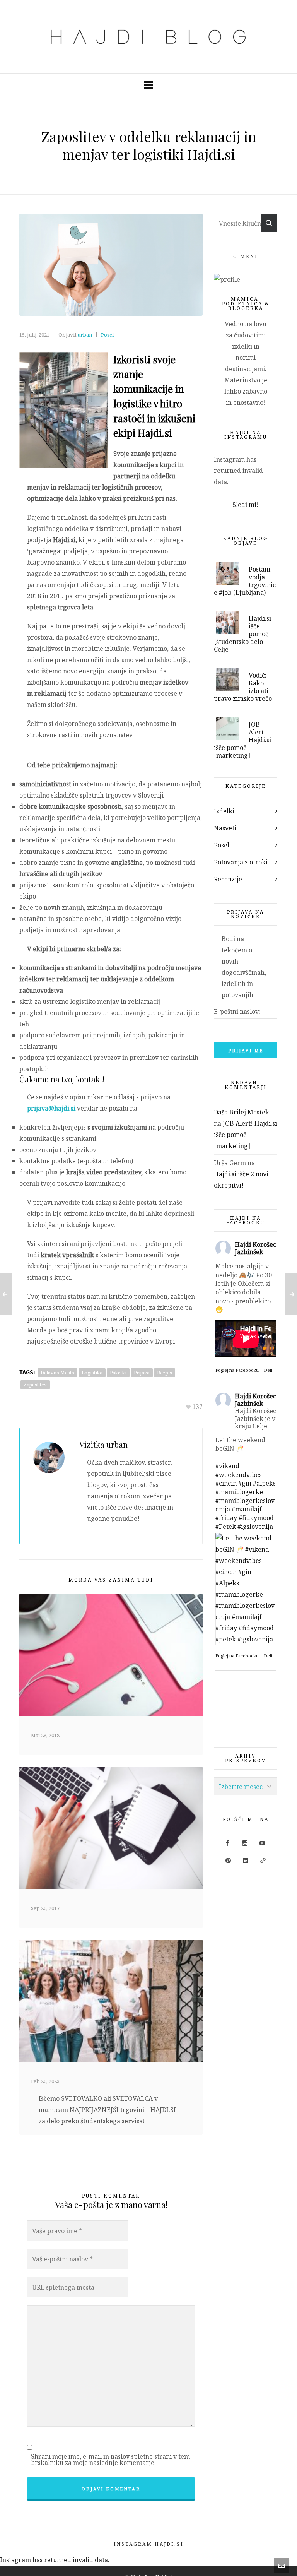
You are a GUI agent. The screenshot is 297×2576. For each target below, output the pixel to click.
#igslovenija (255, 1527)
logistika (92, 1373)
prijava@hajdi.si (51, 1108)
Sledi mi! (246, 505)
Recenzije (228, 879)
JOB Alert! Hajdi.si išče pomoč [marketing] (245, 1135)
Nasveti (225, 828)
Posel (107, 335)
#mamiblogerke (239, 1492)
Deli (268, 1370)
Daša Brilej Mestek (242, 1112)
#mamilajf (247, 1509)
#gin (245, 1483)
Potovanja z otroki (241, 862)
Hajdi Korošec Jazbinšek (255, 1248)
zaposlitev (35, 1385)
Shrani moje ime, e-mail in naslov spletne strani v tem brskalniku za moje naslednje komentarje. (110, 2460)
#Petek (226, 1527)
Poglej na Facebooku (237, 1370)
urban (85, 335)
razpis (165, 1373)
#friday (226, 1518)
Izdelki (224, 811)
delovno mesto (57, 1373)
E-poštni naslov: (237, 1012)
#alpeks (264, 1483)
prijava (142, 1373)
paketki (118, 1373)
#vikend (227, 1466)
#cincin (226, 1483)
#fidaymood (256, 1518)
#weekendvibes (239, 1475)
